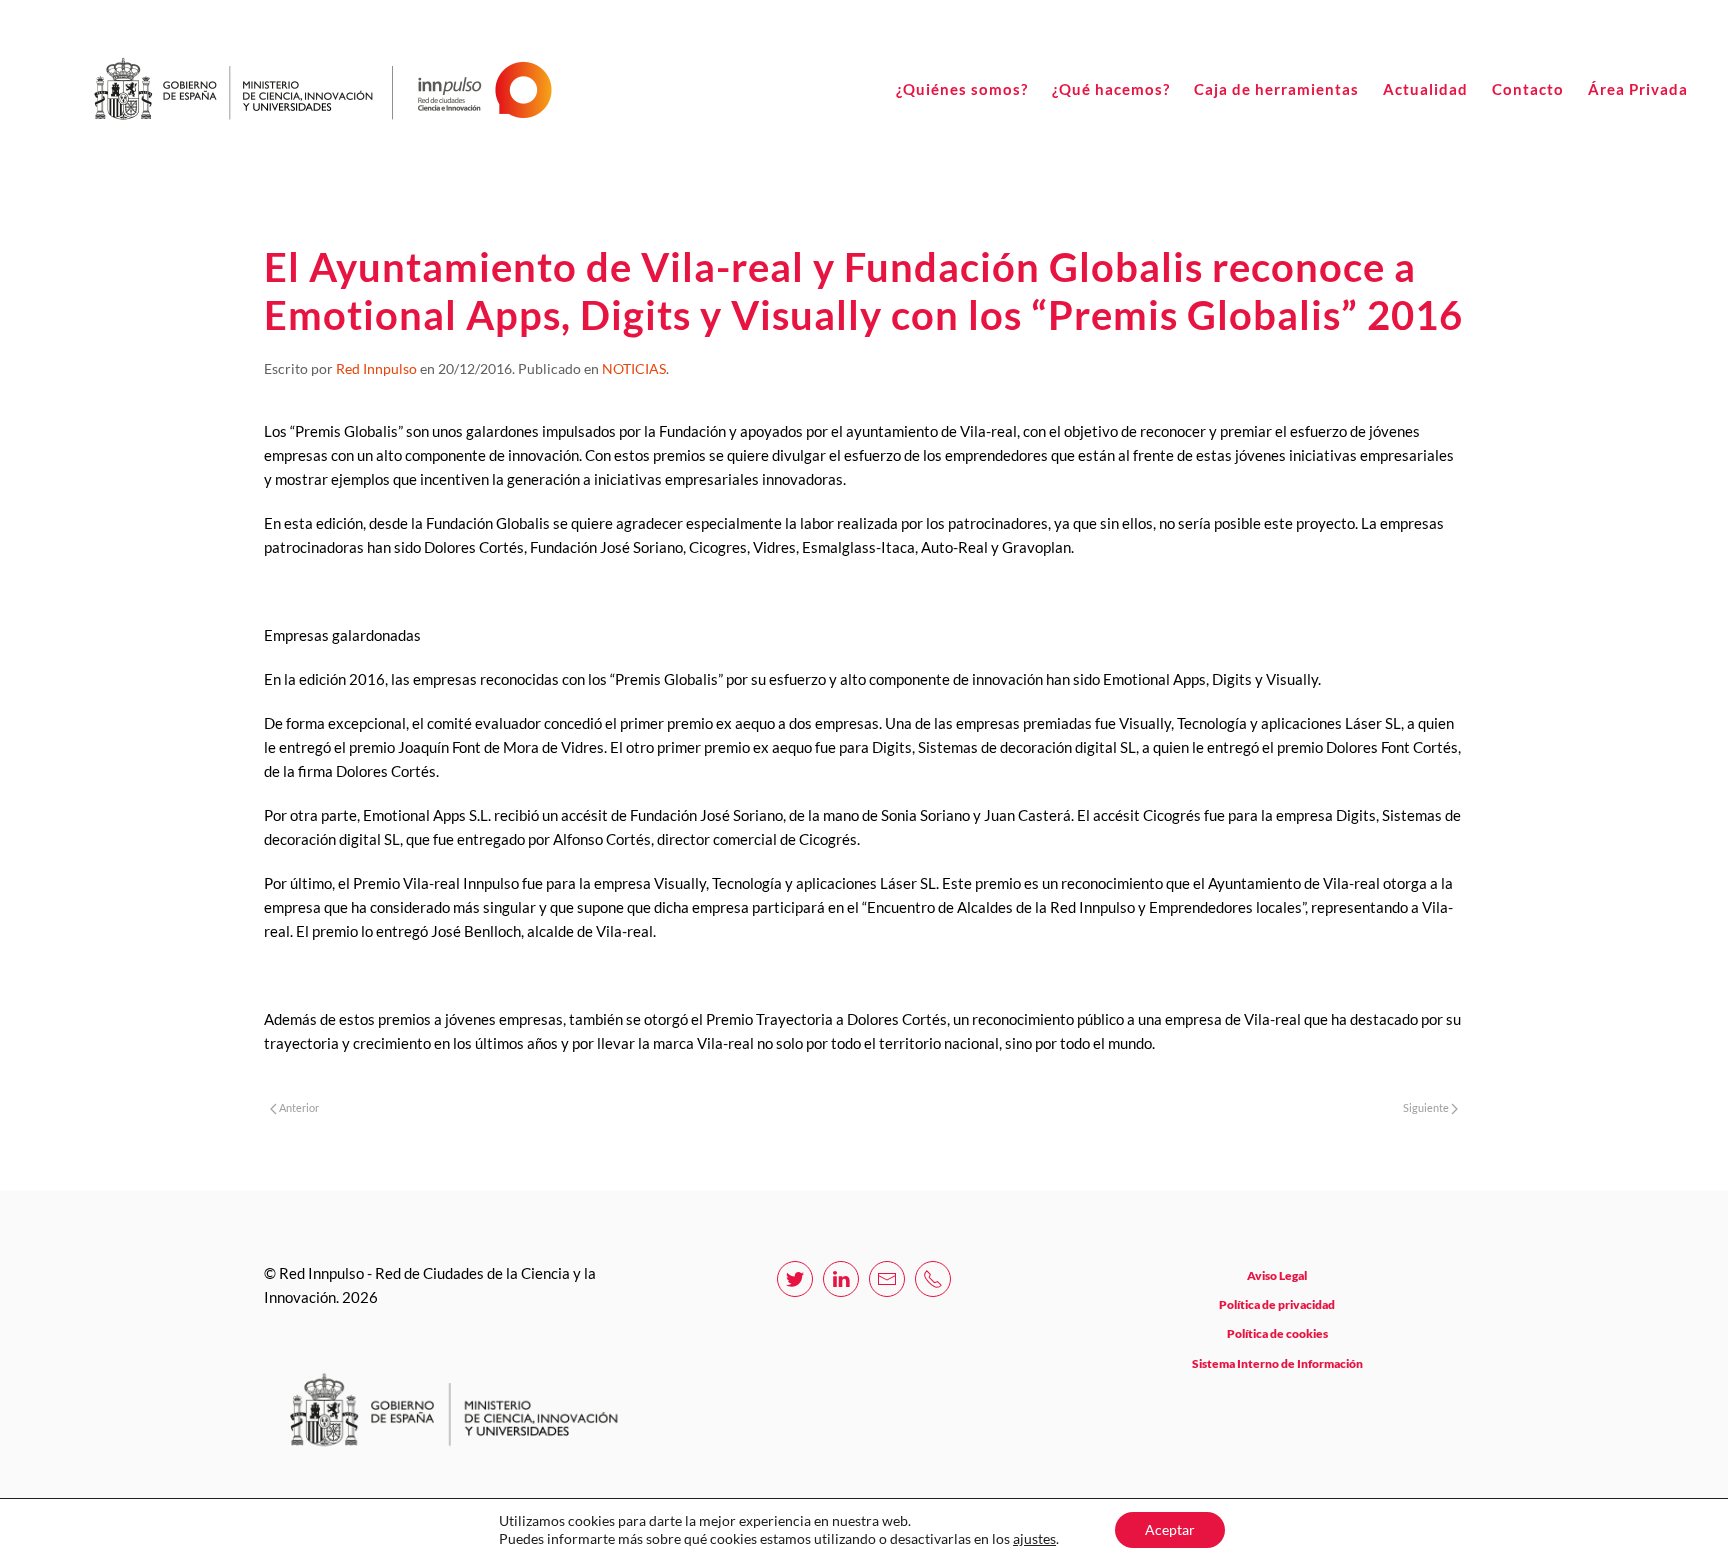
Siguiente (1427, 1107)
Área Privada (1638, 89)
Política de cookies (1277, 1333)
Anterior (298, 1107)
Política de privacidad (1277, 1304)
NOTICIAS (634, 368)
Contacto (1528, 89)
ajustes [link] (1034, 1538)
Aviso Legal (1277, 1275)
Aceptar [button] (1170, 1529)
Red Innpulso (376, 368)
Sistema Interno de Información (1277, 1363)
